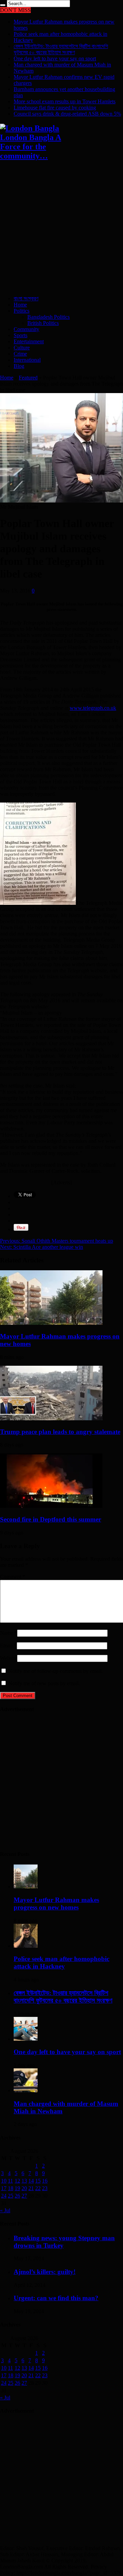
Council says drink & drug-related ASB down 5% (67, 114)
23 (45, 2188)
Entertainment (29, 341)
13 (24, 2181)
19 (17, 2188)
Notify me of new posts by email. (44, 1683)
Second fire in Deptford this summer (51, 1519)
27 (24, 2196)
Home (20, 305)
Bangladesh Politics (49, 317)
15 (38, 2181)
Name (6, 1633)
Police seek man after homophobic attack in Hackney (61, 1963)
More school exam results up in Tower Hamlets (65, 101)
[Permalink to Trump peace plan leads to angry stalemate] (51, 1418)
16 (45, 2181)
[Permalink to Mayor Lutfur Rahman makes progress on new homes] (51, 1323)
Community (26, 329)
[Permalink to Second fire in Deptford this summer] (51, 1506)
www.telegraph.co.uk (93, 708)
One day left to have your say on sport (55, 58)
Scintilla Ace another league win (42, 1247)
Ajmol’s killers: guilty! (45, 2272)
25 (11, 2196)
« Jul (5, 2210)
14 (31, 2181)
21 (31, 2188)
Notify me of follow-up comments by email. (56, 1671)
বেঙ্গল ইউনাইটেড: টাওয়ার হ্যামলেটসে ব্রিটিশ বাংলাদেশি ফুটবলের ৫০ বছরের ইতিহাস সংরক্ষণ (61, 49)
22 (38, 2188)
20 (24, 2188)
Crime (20, 354)
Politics (22, 311)
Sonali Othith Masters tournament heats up (57, 1241)
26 (17, 2196)
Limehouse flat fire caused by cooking (55, 108)
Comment (13, 1577)
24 (4, 2196)
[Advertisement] (61, 229)
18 (11, 2188)
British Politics (43, 323)
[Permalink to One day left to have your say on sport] (26, 2039)
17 (4, 2188)
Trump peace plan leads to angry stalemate (60, 1432)
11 (10, 2181)
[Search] (3, 5)
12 (17, 2181)
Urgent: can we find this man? (56, 2298)
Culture (22, 348)
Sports (20, 335)
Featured (28, 378)
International (27, 360)
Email (6, 1645)
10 (4, 2181)
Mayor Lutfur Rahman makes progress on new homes (56, 1904)
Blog (19, 366)
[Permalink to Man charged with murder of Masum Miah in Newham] (26, 2090)
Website (9, 1658)
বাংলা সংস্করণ (26, 298)
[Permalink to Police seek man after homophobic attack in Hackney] (26, 1946)
